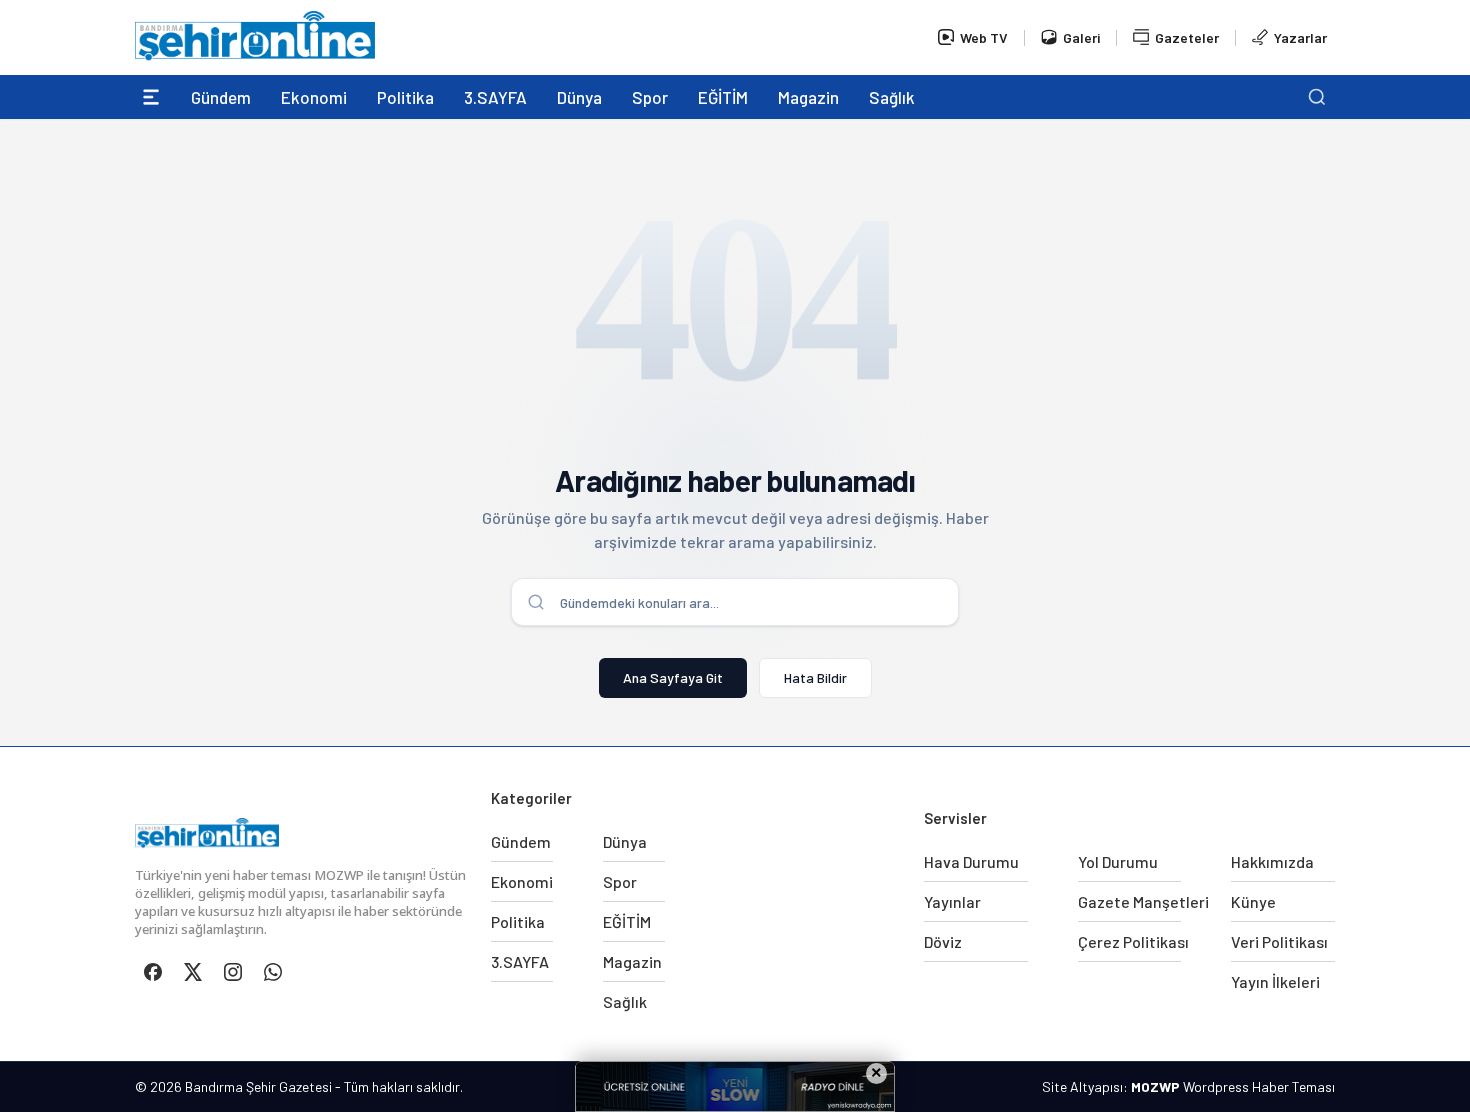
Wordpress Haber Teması (1259, 1086)
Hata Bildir (815, 677)
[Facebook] (153, 972)
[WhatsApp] (273, 972)
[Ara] (1317, 97)
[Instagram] (233, 972)
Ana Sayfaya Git (673, 677)
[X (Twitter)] (193, 972)
